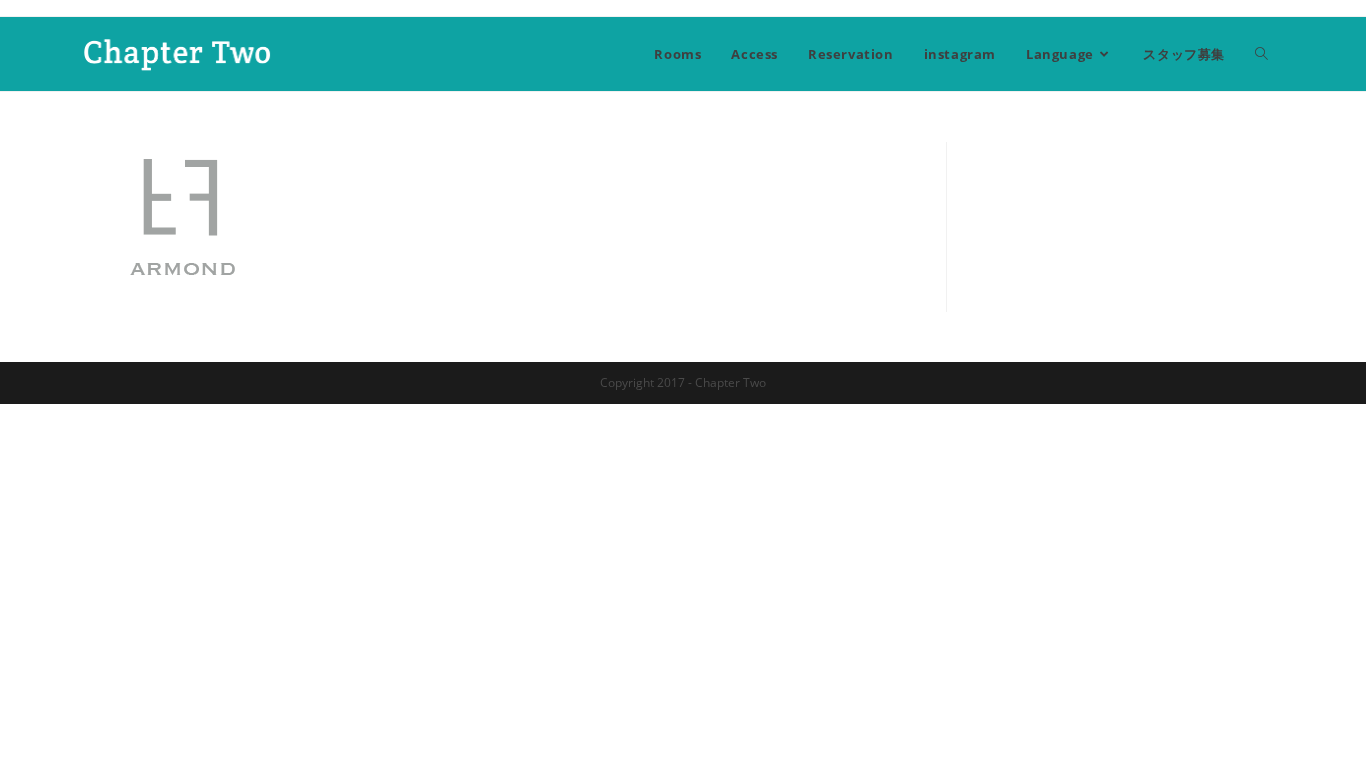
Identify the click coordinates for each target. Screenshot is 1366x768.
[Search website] (1261, 54)
